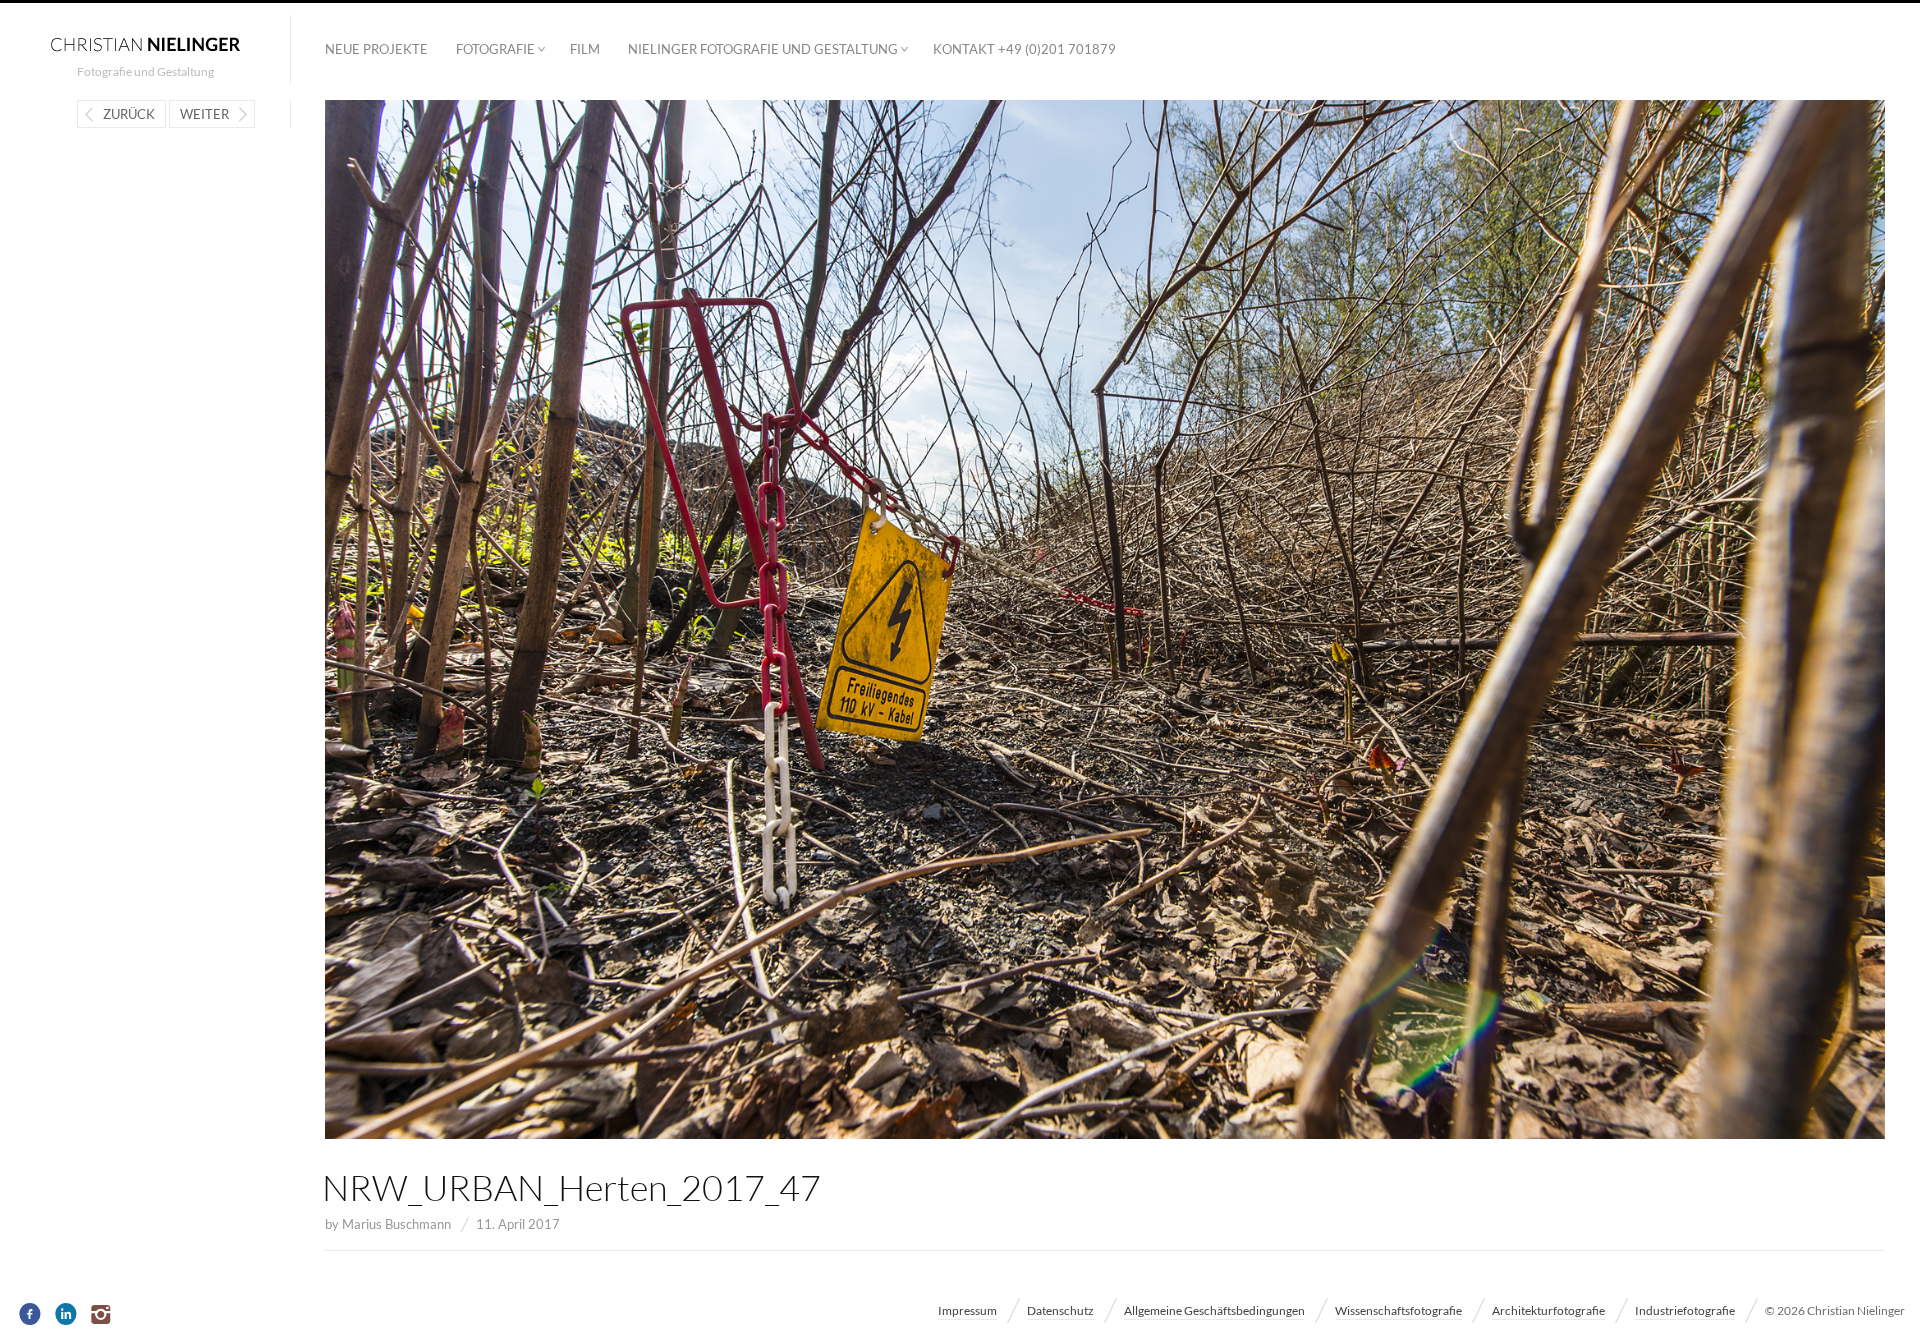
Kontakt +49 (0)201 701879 (1024, 49)
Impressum (967, 1310)
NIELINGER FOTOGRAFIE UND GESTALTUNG (763, 49)
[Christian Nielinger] (145, 43)
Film (585, 49)
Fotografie (495, 49)
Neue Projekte (376, 49)
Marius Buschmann (396, 1224)
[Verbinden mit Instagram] (102, 1315)
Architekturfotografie (1548, 1310)
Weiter (204, 114)
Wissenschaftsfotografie (1398, 1310)
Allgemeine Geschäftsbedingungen (1214, 1310)
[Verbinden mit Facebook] (30, 1315)
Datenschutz (1060, 1310)
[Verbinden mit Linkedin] (66, 1315)
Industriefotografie (1685, 1310)
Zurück (129, 114)
